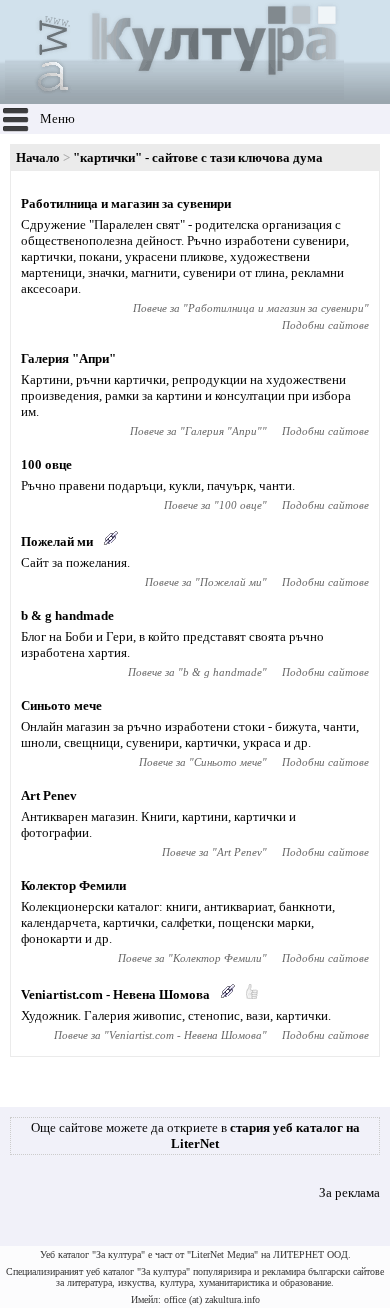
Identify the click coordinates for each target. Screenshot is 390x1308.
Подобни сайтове (325, 325)
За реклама (349, 1192)
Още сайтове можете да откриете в (195, 1135)
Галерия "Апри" (68, 358)
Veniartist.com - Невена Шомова (115, 994)
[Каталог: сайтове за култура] (174, 95)
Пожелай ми (57, 541)
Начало (38, 157)
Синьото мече (61, 705)
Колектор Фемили (73, 885)
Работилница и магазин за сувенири (126, 203)
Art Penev (49, 795)
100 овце (46, 464)
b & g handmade (67, 615)
